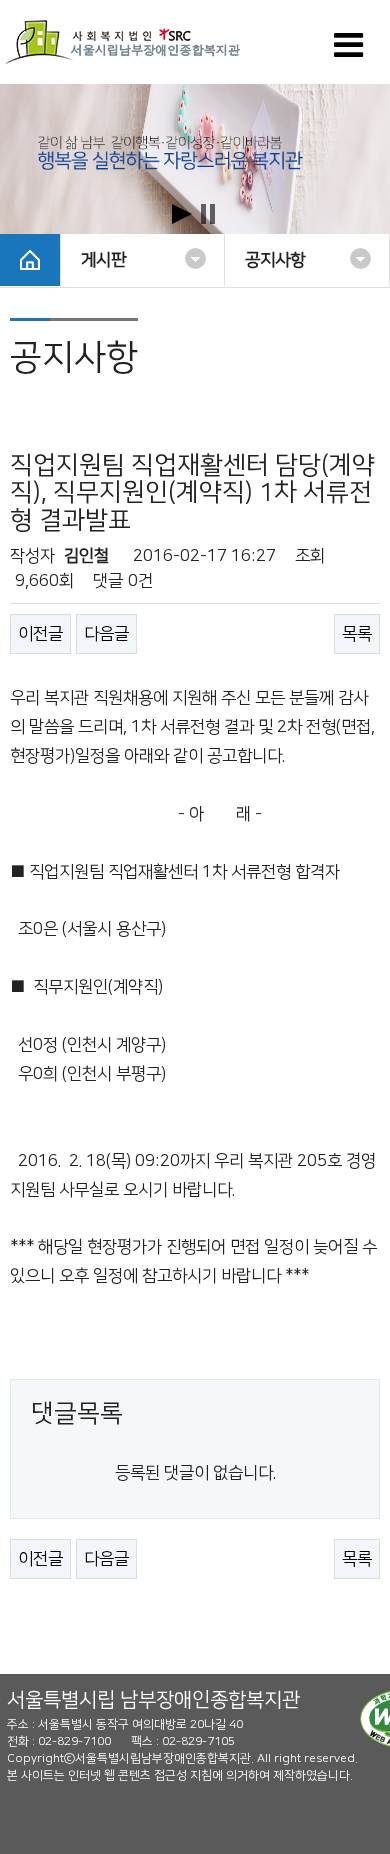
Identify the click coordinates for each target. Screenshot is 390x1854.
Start (182, 214)
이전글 (40, 634)
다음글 (106, 634)
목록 (357, 634)
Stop (208, 214)
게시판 (103, 260)
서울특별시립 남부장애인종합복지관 (153, 1700)
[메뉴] (348, 52)
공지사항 (275, 260)
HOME (30, 260)
